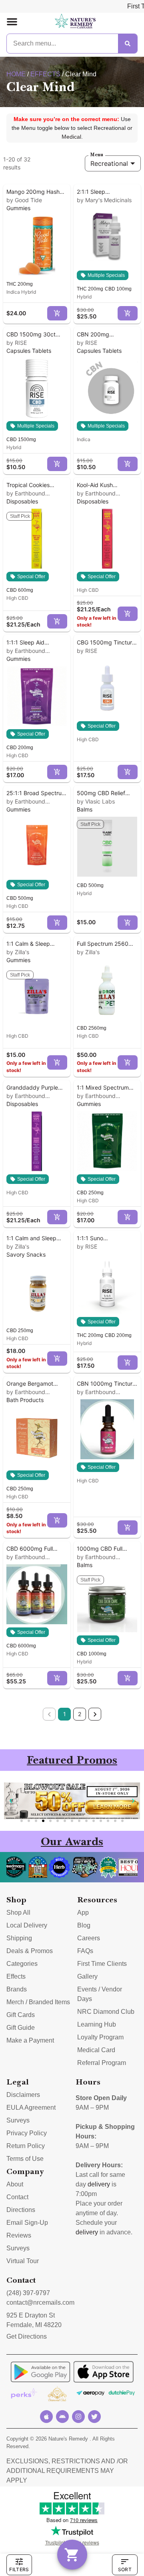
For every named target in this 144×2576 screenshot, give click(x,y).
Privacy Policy (27, 2133)
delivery (99, 2184)
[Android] (62, 2417)
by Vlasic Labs (96, 801)
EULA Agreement (31, 2108)
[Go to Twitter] (94, 2417)
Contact (17, 2197)
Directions (21, 2210)
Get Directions (27, 2336)
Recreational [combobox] (109, 163)
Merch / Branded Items (38, 2002)
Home (16, 74)
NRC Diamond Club (106, 2012)
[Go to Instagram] (78, 2417)
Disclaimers (23, 2095)
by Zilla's (18, 952)
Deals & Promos (30, 1951)
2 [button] (80, 1714)
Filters (19, 2569)
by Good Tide (24, 200)
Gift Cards (21, 2015)
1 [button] (65, 1714)
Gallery (87, 1976)
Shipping (19, 1938)
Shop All (18, 1913)
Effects (45, 74)
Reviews (19, 2235)
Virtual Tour (23, 2261)
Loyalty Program (100, 2037)
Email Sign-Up (27, 2223)
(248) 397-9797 (28, 2293)
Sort (125, 2569)
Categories (22, 1964)
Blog (84, 1925)
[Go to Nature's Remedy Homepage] (75, 22)
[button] (12, 22)
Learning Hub (97, 2024)
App (83, 1913)
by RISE (17, 343)
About (15, 2184)
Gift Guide (21, 2028)
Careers (89, 1938)
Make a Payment (30, 2040)
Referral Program (102, 2063)
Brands (17, 1989)
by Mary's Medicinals (104, 200)
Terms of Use (25, 2159)
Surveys (18, 2120)
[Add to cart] (57, 313)
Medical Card (96, 2050)
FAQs (85, 1951)
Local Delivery (27, 1925)
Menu (97, 155)
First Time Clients (102, 1964)
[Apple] (46, 2417)
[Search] (128, 44)
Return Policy (26, 2146)
